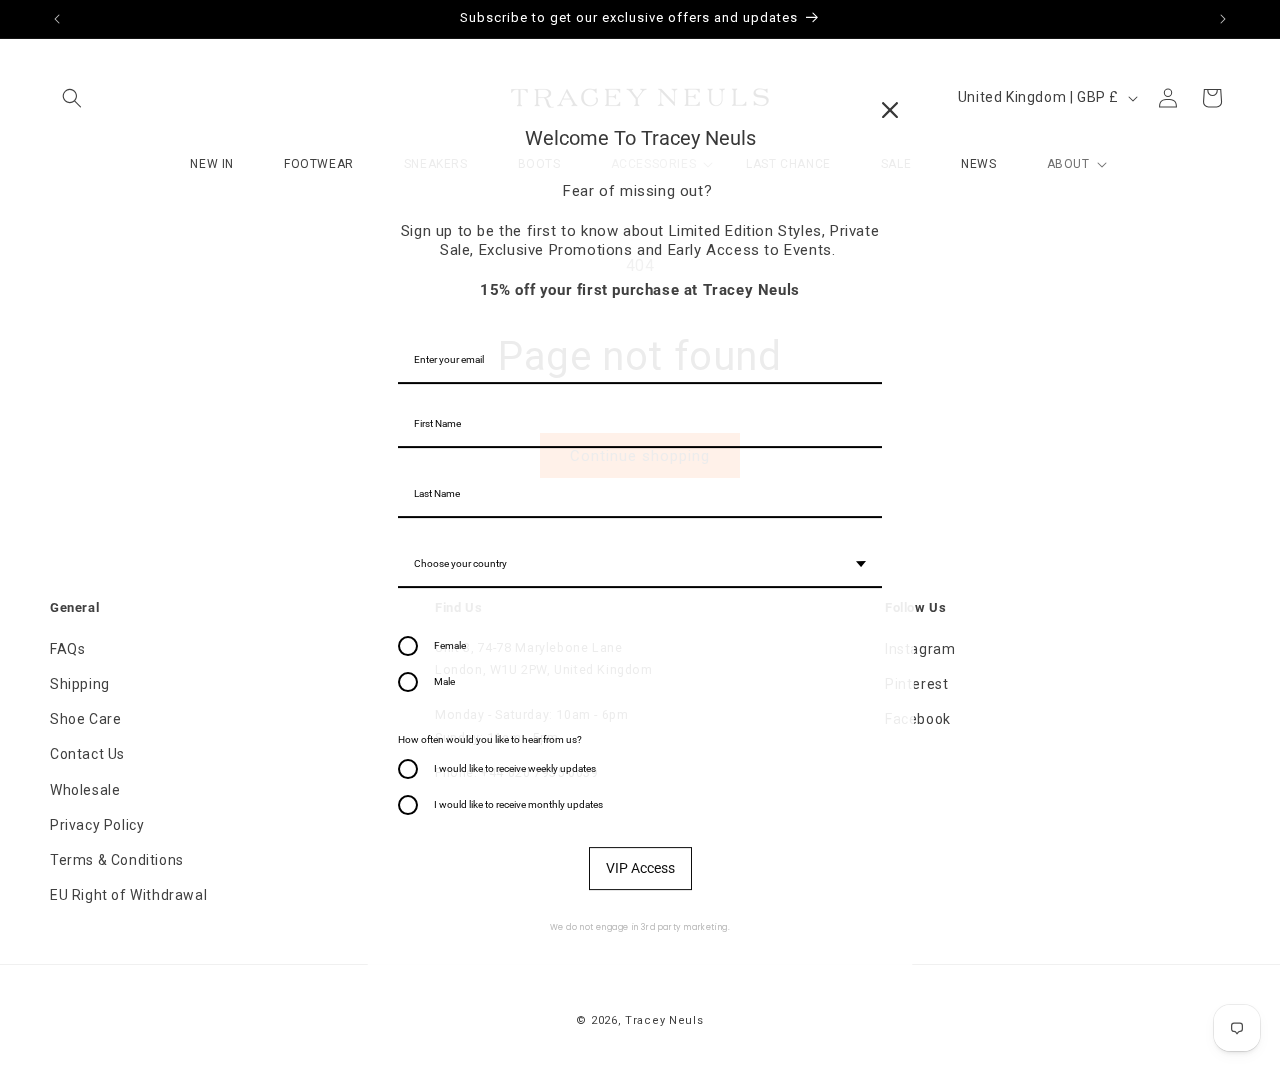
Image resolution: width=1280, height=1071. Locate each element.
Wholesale (85, 790)
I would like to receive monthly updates (518, 804)
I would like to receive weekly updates (515, 768)
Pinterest (916, 684)
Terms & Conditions (117, 860)
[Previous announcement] (57, 19)
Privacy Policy (97, 825)
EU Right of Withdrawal (128, 895)
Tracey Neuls (664, 1020)
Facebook (918, 719)
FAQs (67, 649)
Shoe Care (85, 719)
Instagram (920, 649)
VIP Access (640, 868)
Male (444, 681)
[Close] (890, 110)
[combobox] (640, 565)
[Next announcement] (1223, 19)
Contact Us (87, 755)
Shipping (80, 684)
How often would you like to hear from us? (490, 739)
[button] (72, 98)
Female (450, 645)
